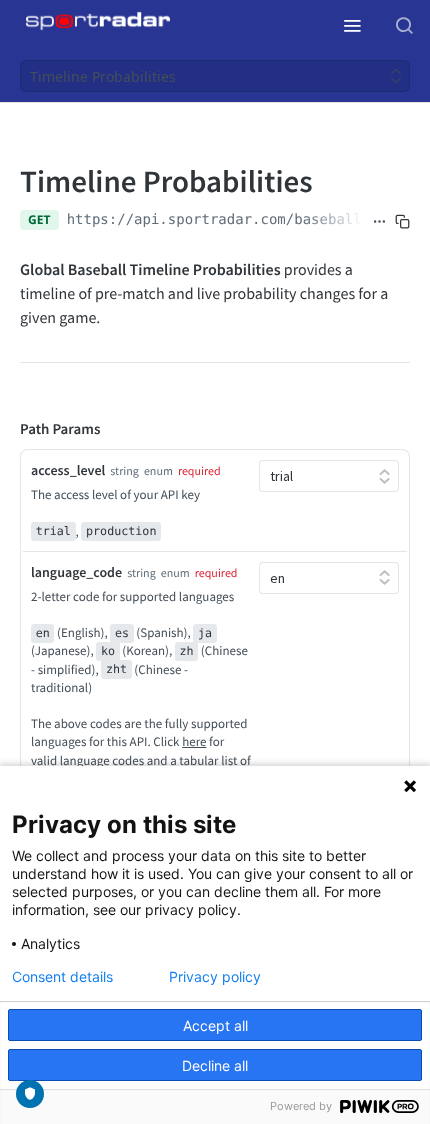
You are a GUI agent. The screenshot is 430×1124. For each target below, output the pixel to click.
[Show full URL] (379, 222)
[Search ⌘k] (404, 25)
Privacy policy (215, 977)
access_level (68, 470)
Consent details (62, 977)
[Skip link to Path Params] (6, 430)
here (194, 741)
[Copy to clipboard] (402, 222)
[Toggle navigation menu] (352, 25)
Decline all (215, 1065)
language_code (76, 572)
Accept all (215, 1025)
